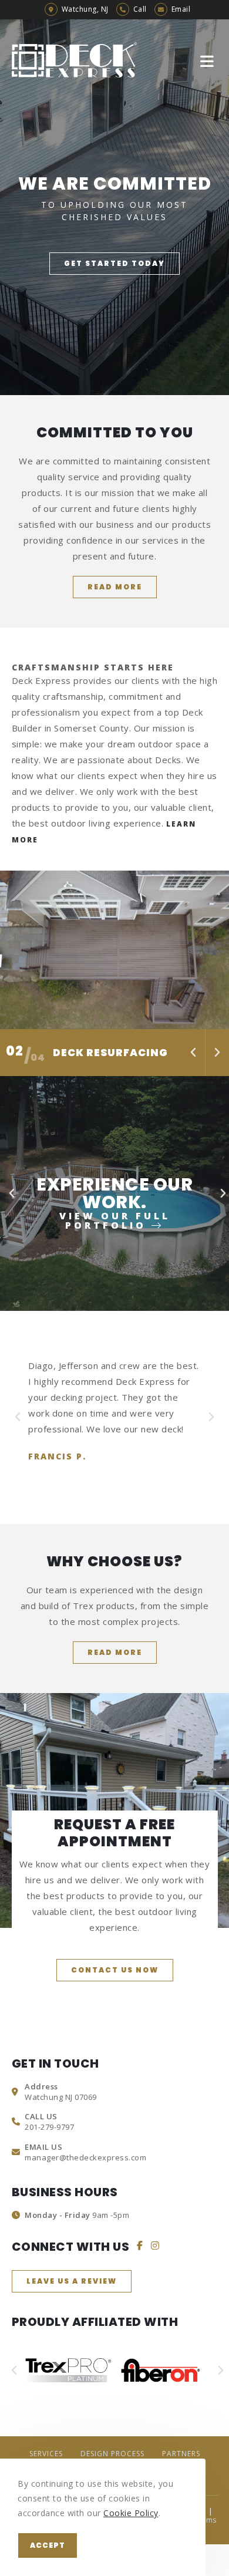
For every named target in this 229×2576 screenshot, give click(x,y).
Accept (48, 2545)
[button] (114, 264)
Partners (181, 2454)
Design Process (112, 2454)
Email (181, 9)
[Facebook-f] (140, 2245)
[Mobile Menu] (209, 60)
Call (140, 9)
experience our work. (114, 1201)
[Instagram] (156, 2245)
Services (46, 2454)
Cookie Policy (131, 2513)
